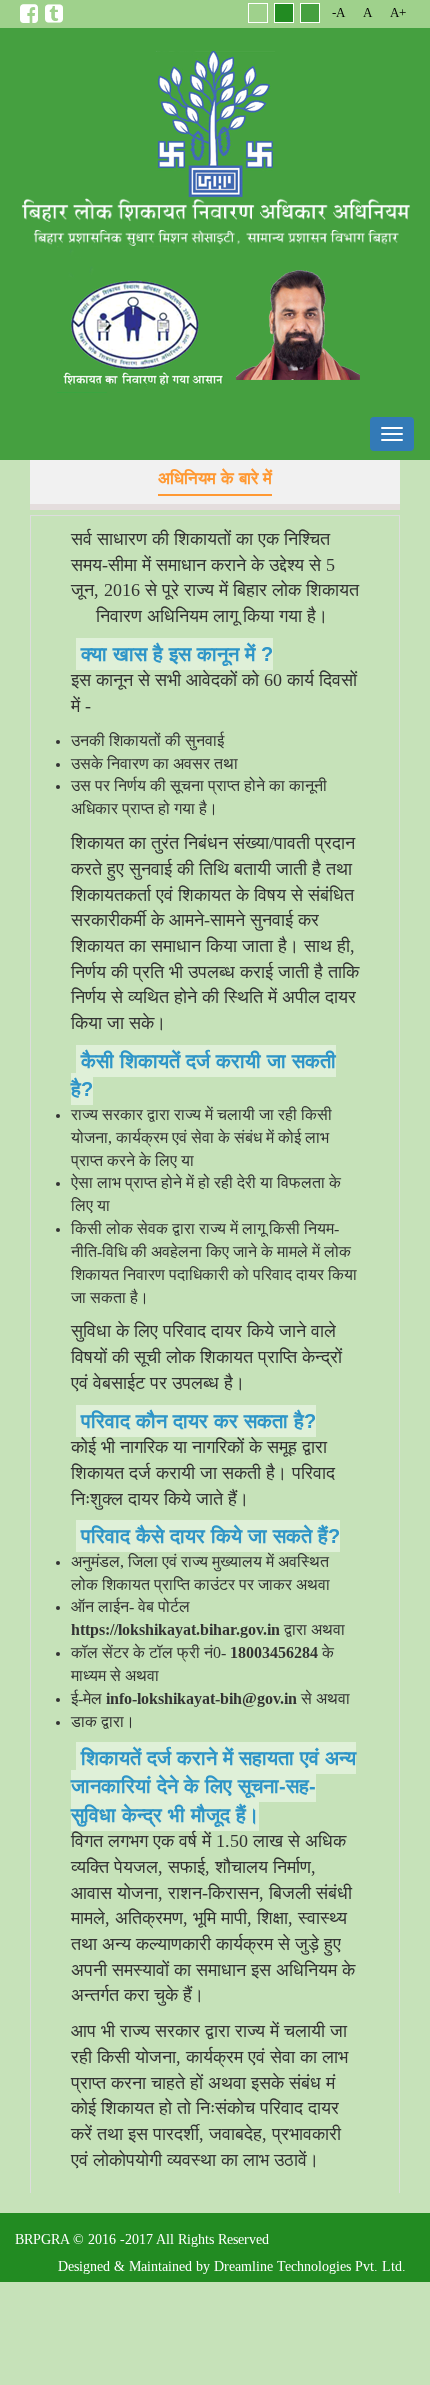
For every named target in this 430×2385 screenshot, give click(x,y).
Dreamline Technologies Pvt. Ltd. (310, 2266)
